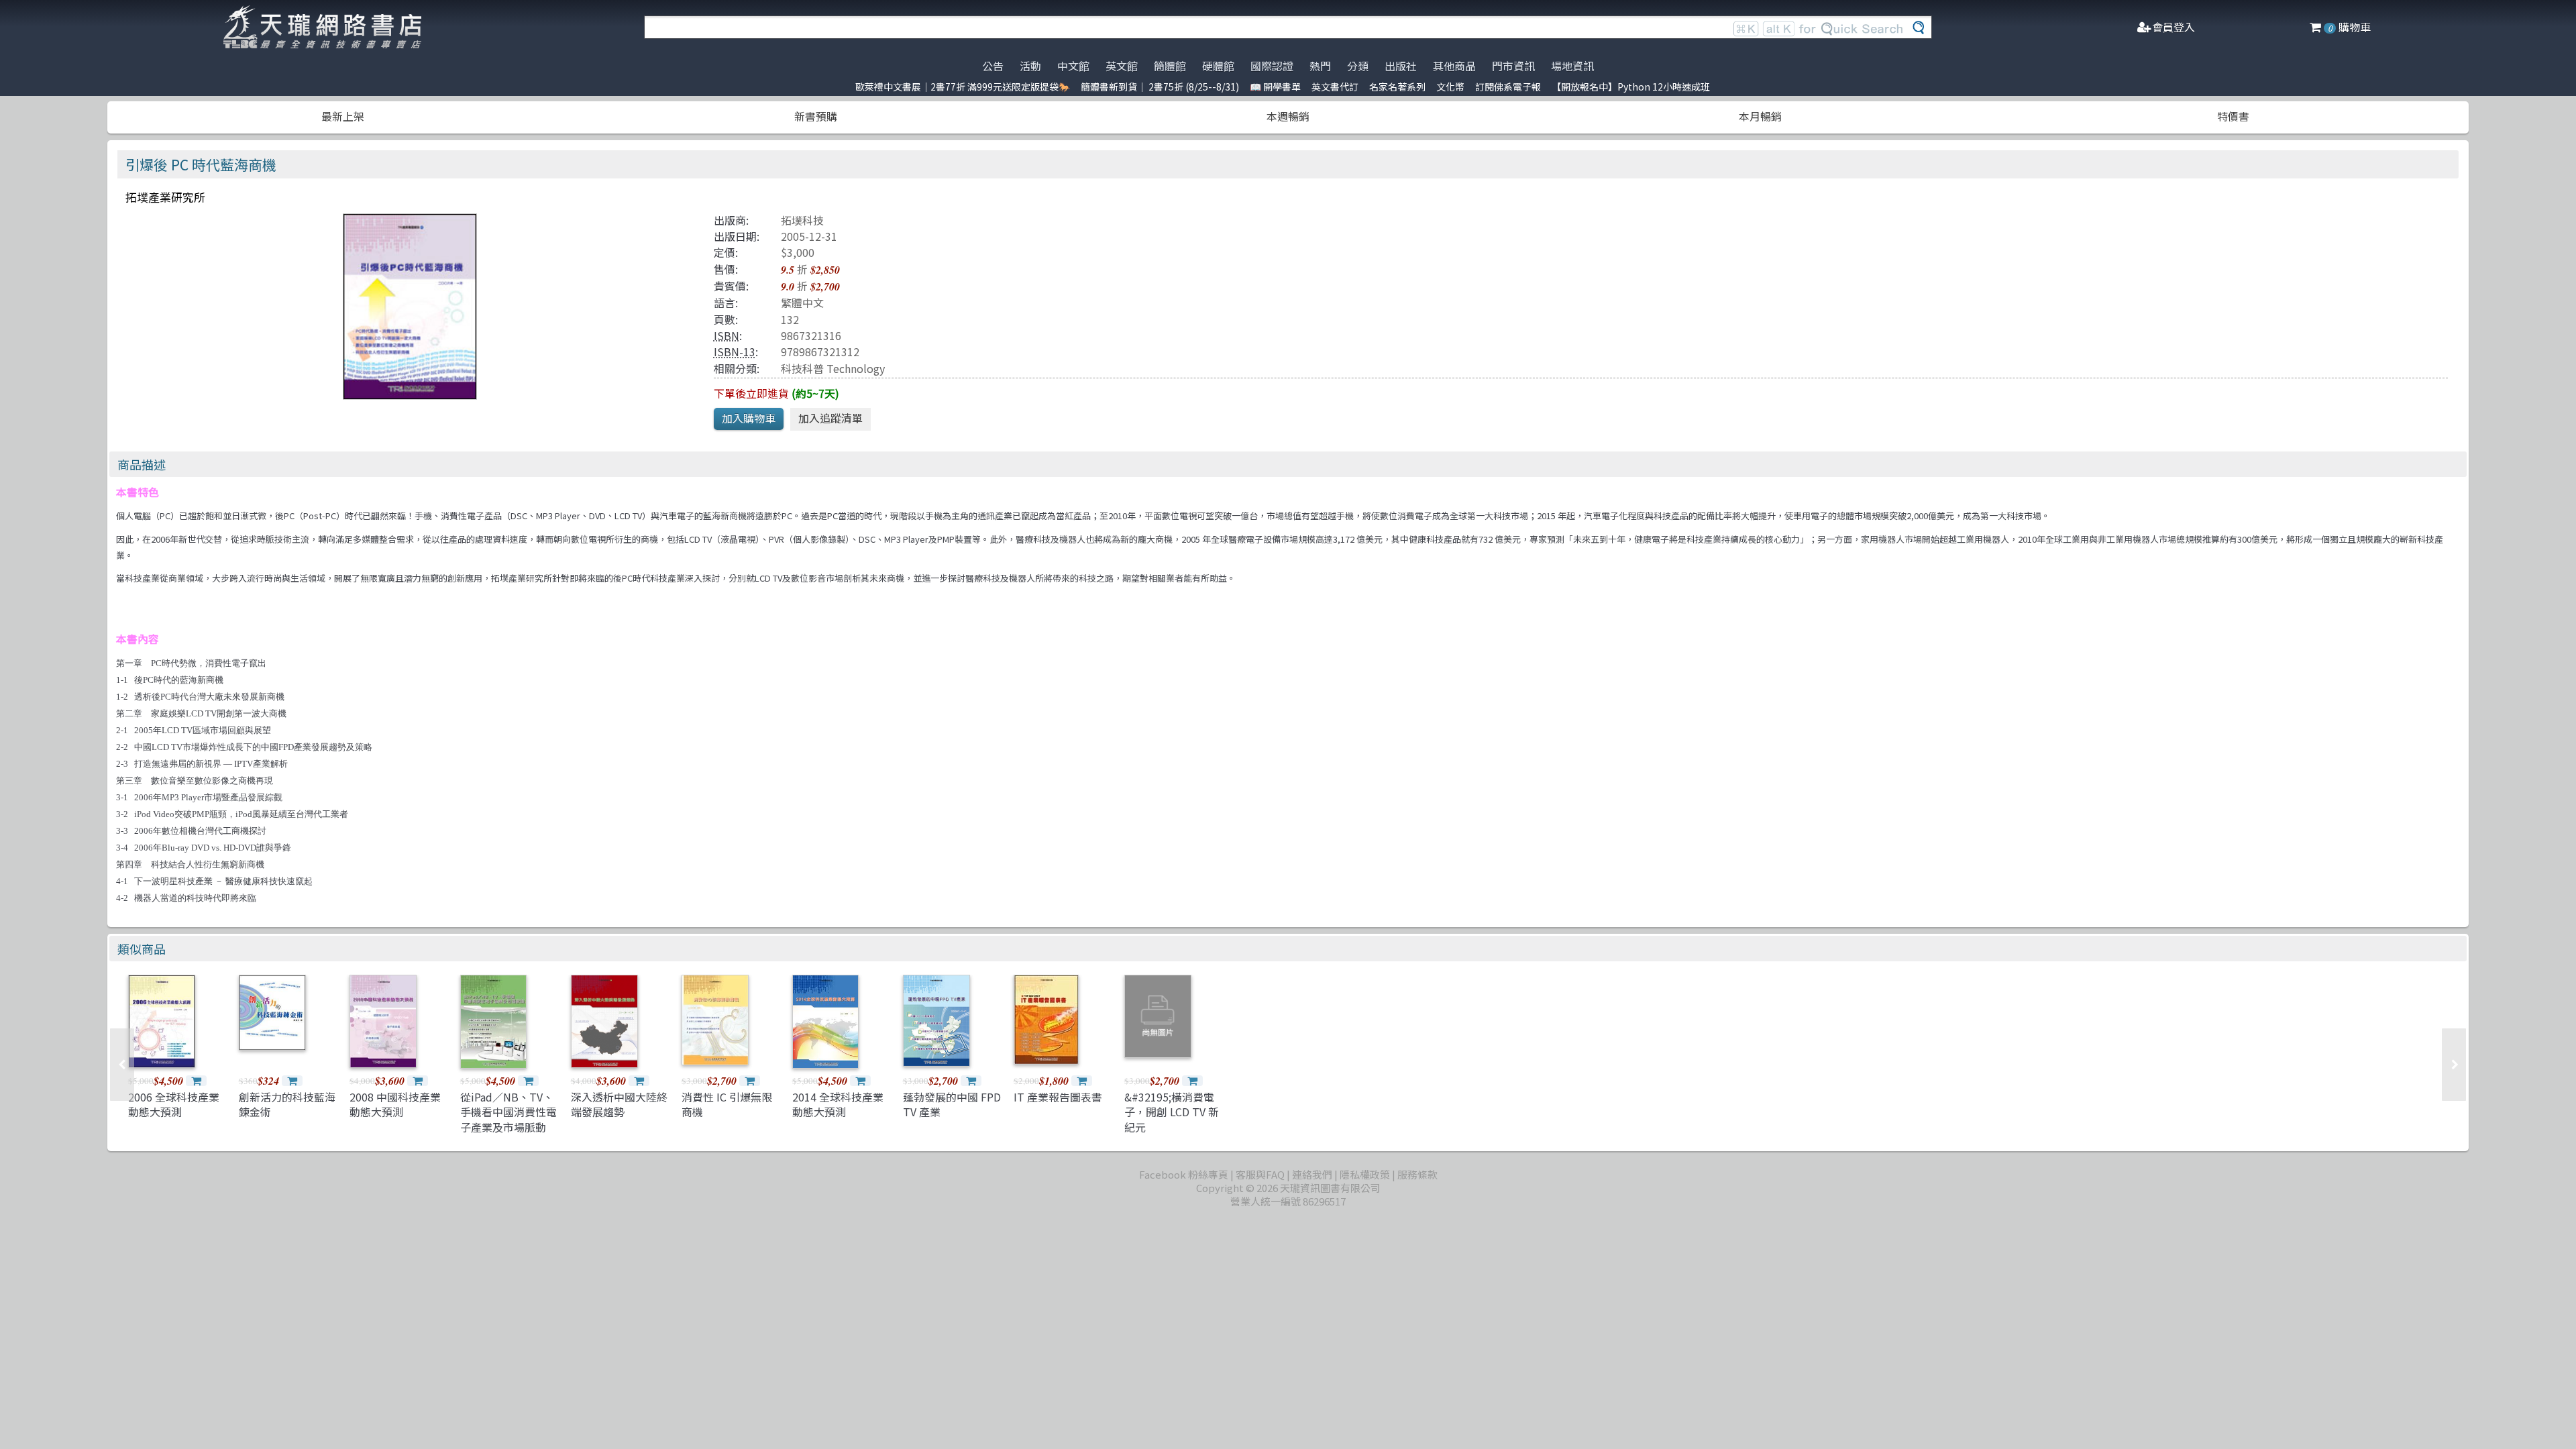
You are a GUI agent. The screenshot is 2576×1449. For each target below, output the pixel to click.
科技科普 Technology (833, 368)
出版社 (1401, 66)
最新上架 (343, 116)
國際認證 (1272, 66)
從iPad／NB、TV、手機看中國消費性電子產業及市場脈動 (508, 1112)
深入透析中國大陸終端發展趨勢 (619, 1104)
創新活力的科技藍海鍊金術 (287, 1104)
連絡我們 (1312, 1174)
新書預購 (816, 116)
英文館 (1122, 66)
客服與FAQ (1260, 1174)
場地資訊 (1572, 66)
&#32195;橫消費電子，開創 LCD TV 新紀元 (1172, 1112)
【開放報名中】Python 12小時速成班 (1631, 87)
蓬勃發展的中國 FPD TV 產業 (952, 1104)
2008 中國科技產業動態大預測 (395, 1104)
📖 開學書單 (1275, 87)
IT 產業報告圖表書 (1058, 1097)
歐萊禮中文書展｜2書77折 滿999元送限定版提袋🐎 (963, 87)
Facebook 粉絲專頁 (1184, 1174)
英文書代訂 (1335, 87)
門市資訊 (1513, 66)
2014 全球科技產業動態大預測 (838, 1104)
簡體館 (1170, 66)
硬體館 (1218, 66)
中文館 (1073, 66)
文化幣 (1450, 87)
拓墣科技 (802, 220)
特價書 (2233, 116)
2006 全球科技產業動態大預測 (174, 1104)
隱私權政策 (1365, 1174)
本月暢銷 (1760, 116)
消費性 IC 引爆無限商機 (727, 1104)
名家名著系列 (1397, 87)
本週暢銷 (1288, 116)
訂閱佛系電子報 (1508, 87)
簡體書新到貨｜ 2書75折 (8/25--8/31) (1160, 87)
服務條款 (1417, 1174)
